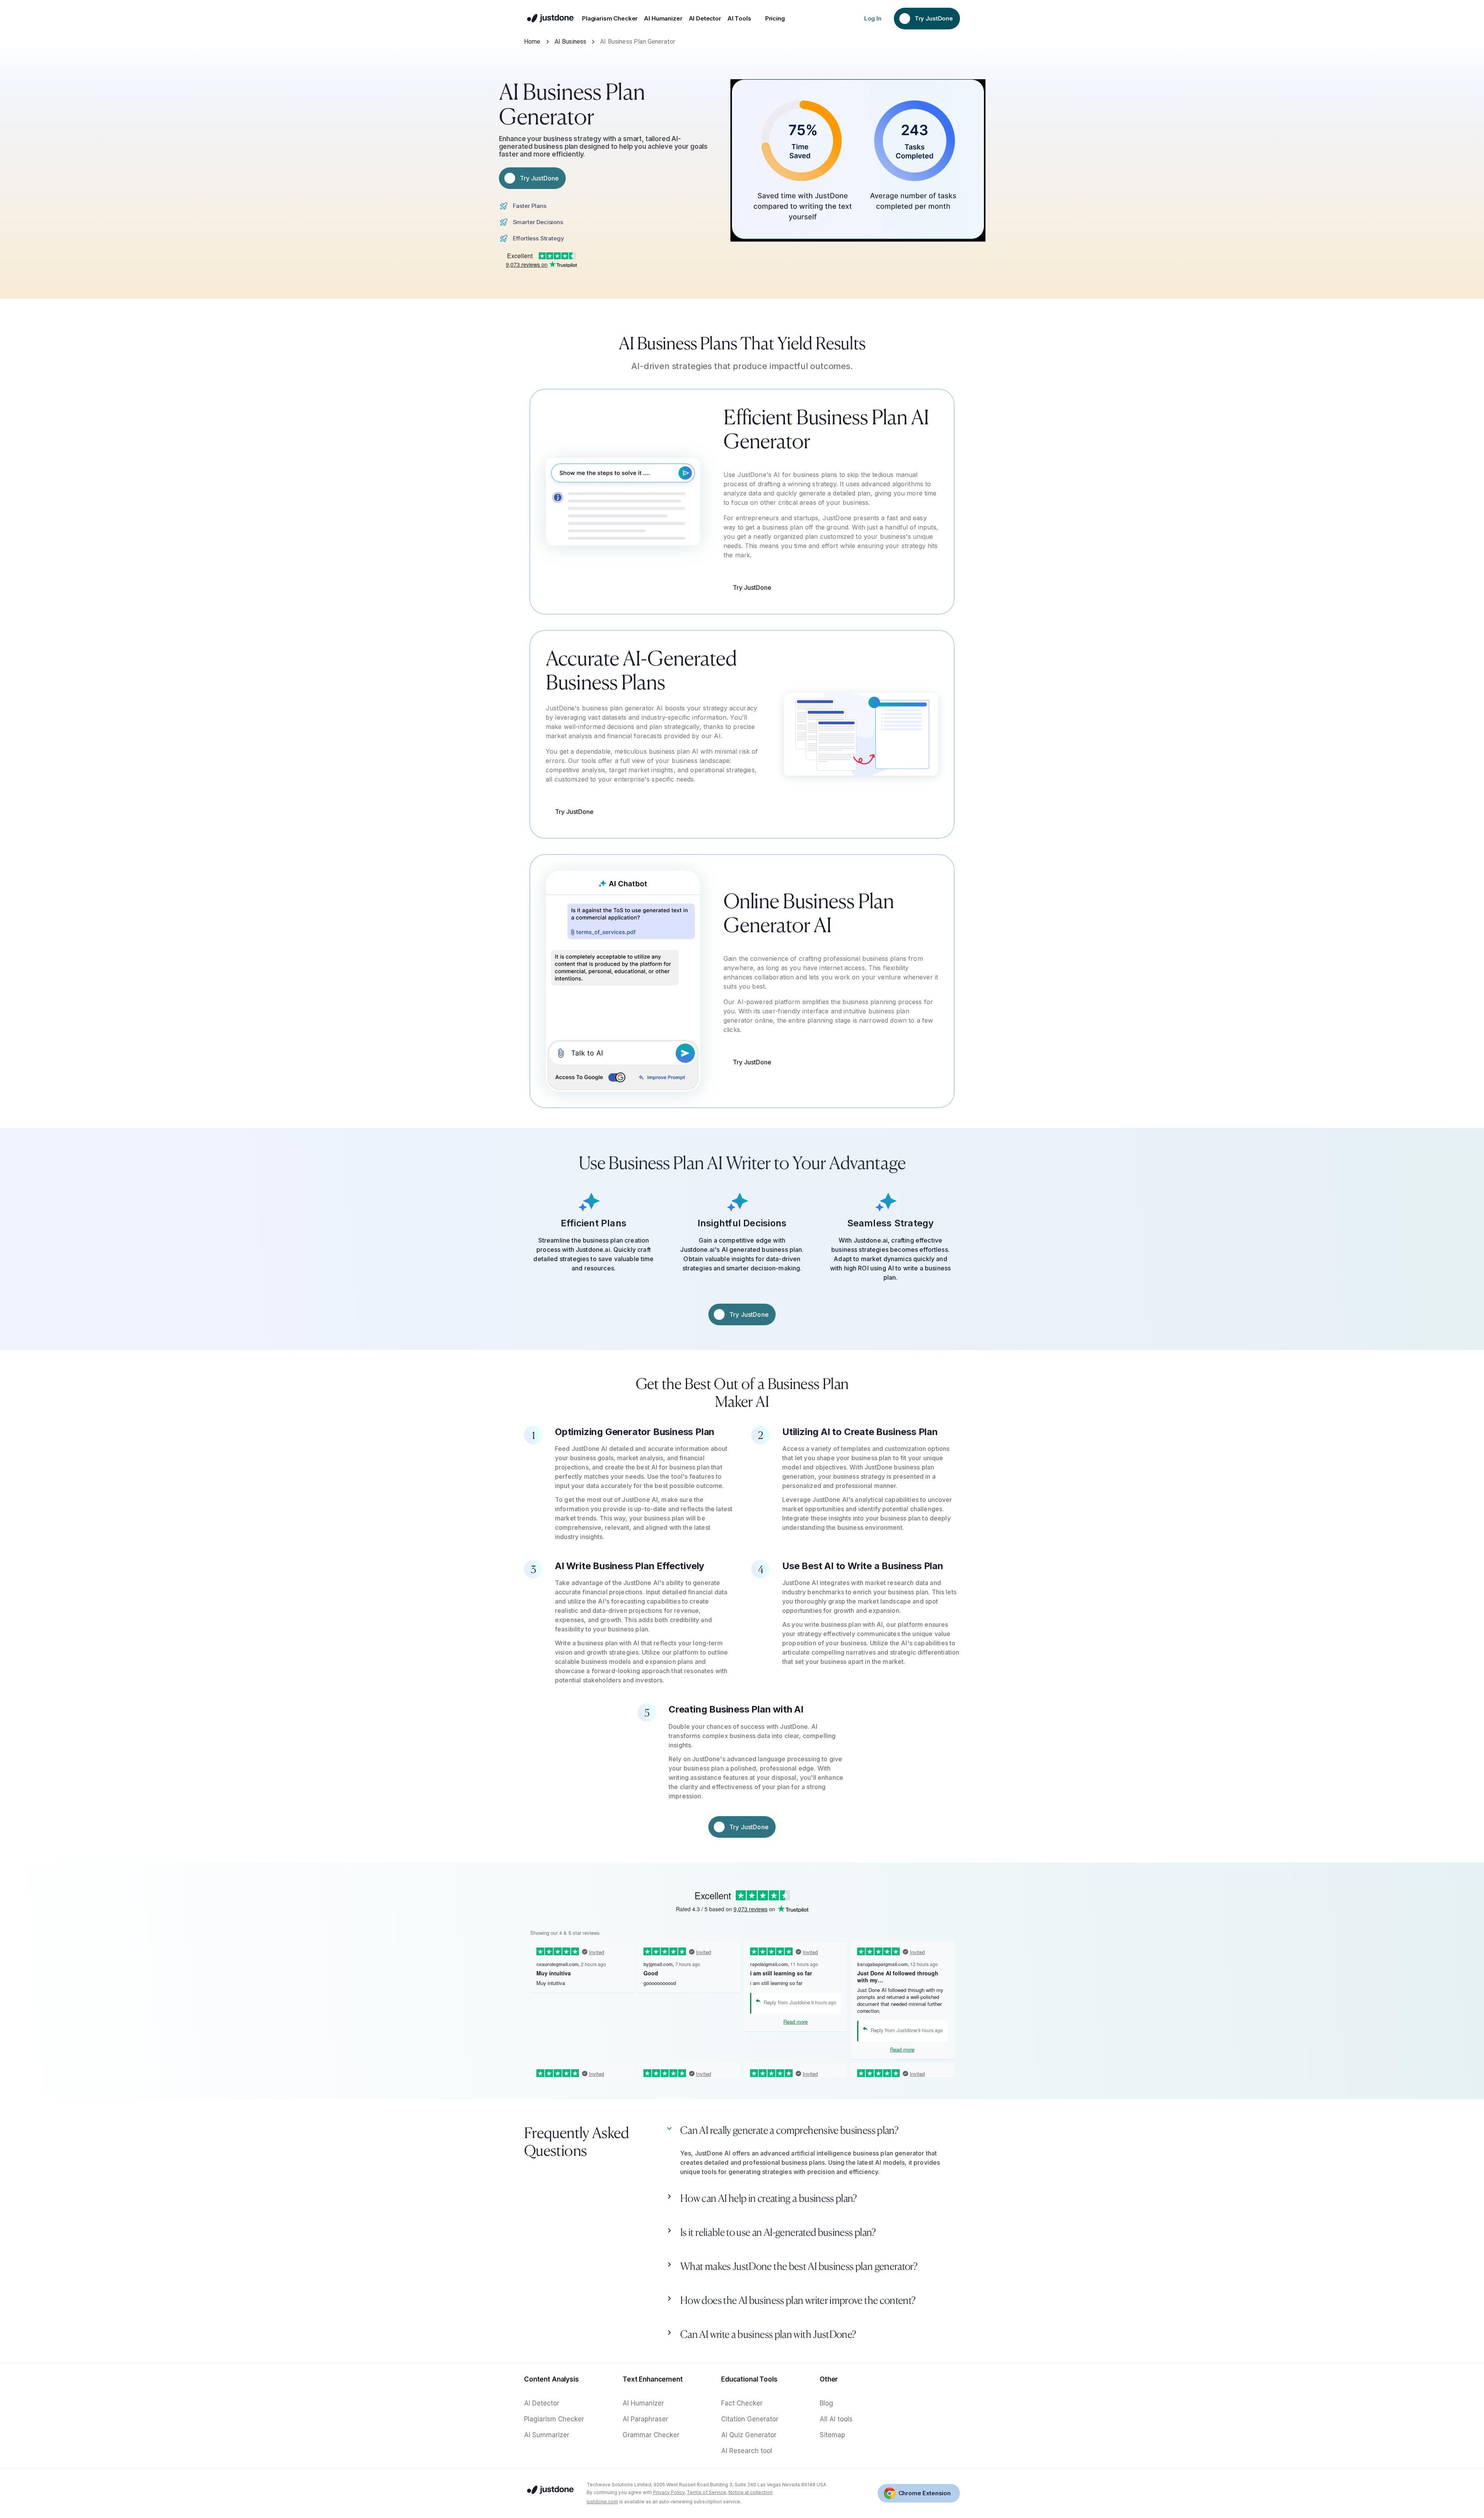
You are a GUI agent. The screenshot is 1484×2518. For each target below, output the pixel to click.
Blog (826, 2403)
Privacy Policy (669, 2492)
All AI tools (836, 2419)
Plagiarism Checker (554, 2419)
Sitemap (832, 2435)
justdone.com (602, 2502)
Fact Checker (742, 2403)
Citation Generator (750, 2419)
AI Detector (542, 2403)
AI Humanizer (643, 2403)
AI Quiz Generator (749, 2435)
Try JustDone (752, 587)
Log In (873, 18)
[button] (812, 2133)
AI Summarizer (547, 2435)
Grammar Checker (651, 2435)
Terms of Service (706, 2492)
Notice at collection (751, 2492)
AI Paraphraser (645, 2419)
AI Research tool (747, 2451)
